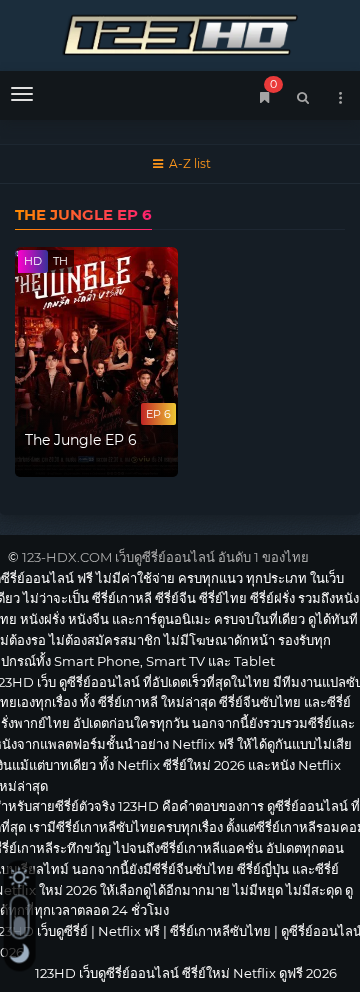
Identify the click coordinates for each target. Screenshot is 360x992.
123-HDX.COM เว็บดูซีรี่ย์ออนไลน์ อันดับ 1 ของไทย (165, 557)
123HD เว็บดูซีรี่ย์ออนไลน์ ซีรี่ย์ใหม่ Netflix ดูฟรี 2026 (180, 32)
